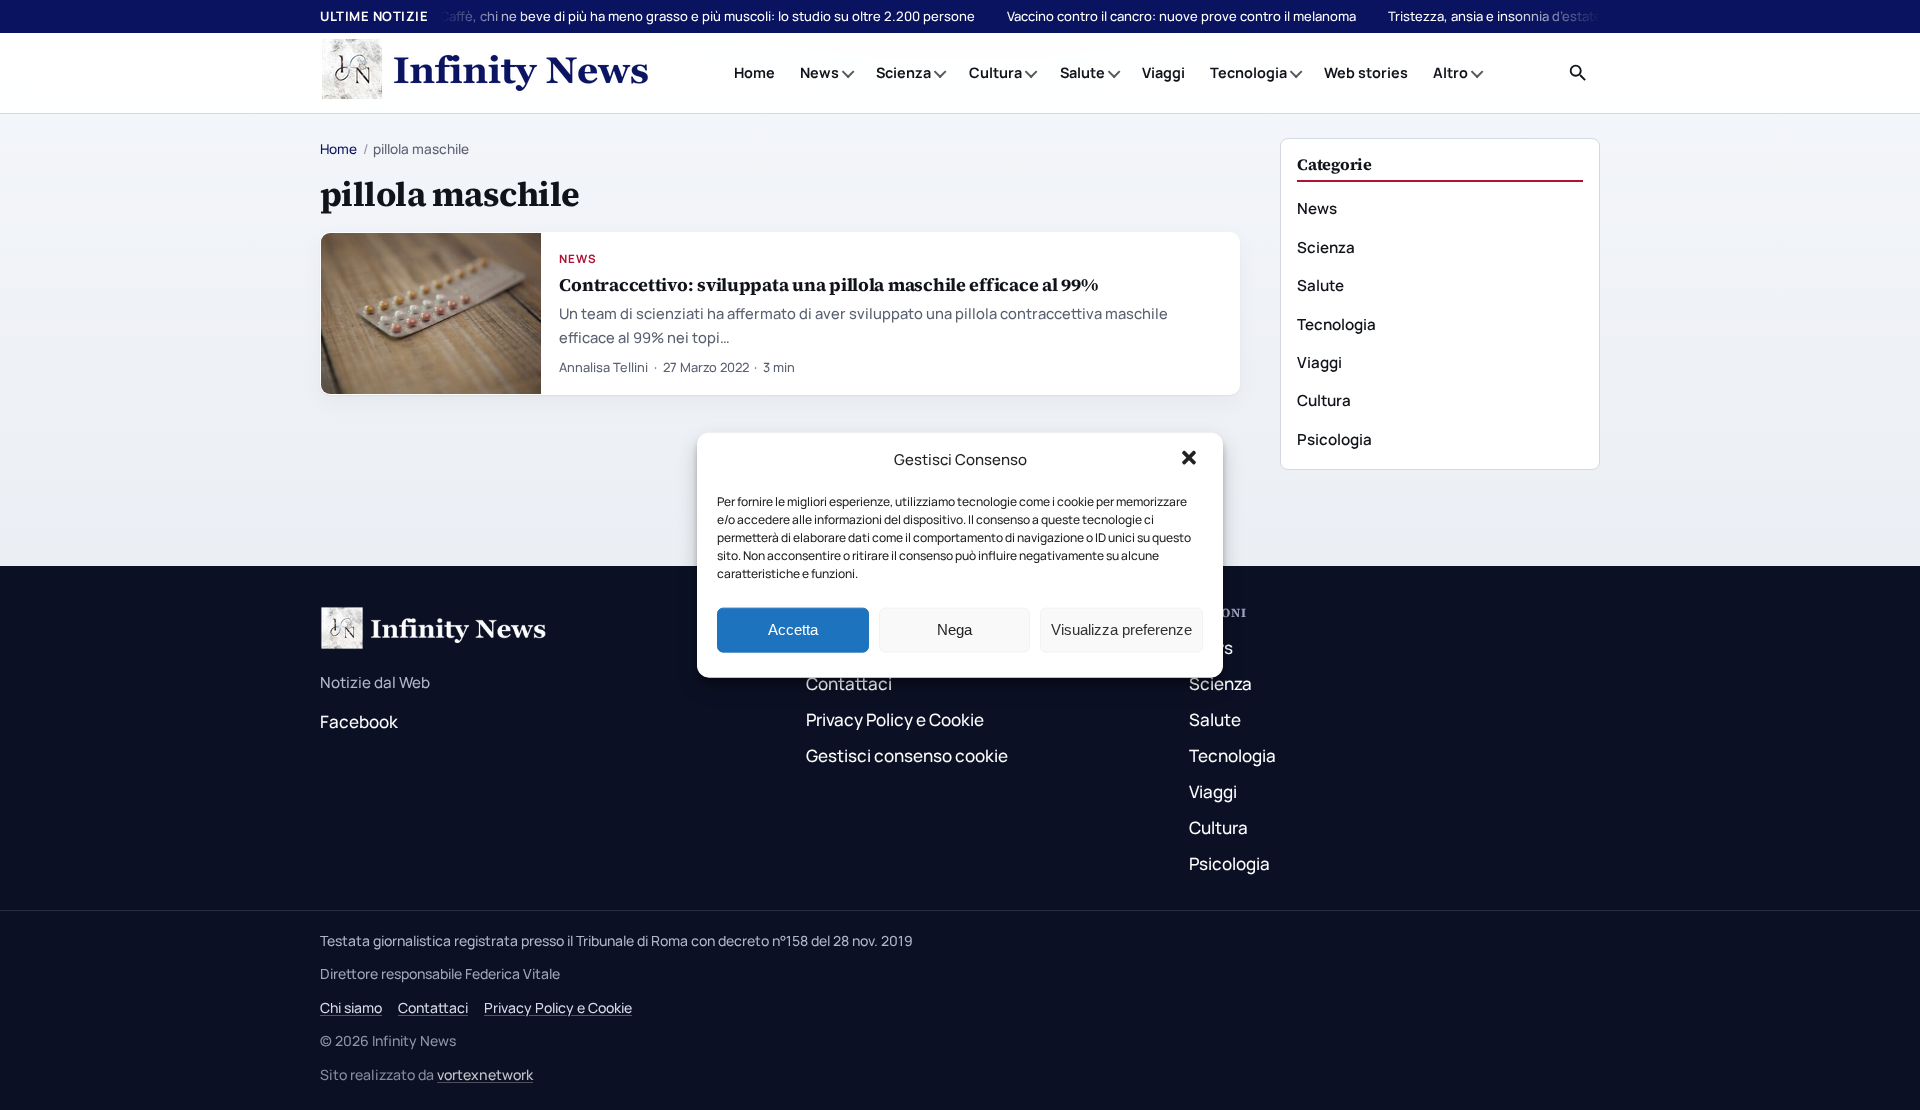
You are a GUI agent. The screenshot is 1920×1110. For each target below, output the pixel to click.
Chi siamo (351, 1007)
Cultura (995, 72)
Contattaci (849, 683)
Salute (1082, 72)
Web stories (1366, 72)
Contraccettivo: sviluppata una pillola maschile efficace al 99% (828, 284)
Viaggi (1163, 72)
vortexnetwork (485, 1074)
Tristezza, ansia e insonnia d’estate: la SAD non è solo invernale (1581, 16)
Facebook (359, 721)
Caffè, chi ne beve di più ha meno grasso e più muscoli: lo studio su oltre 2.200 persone (707, 16)
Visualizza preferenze (1121, 629)
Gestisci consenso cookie (907, 755)
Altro (1450, 72)
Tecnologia (1248, 72)
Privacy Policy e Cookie (895, 719)
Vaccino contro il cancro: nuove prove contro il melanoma (1181, 16)
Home (754, 72)
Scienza (903, 72)
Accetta (793, 629)
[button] (1191, 460)
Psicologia (1334, 439)
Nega (954, 629)
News (819, 72)
